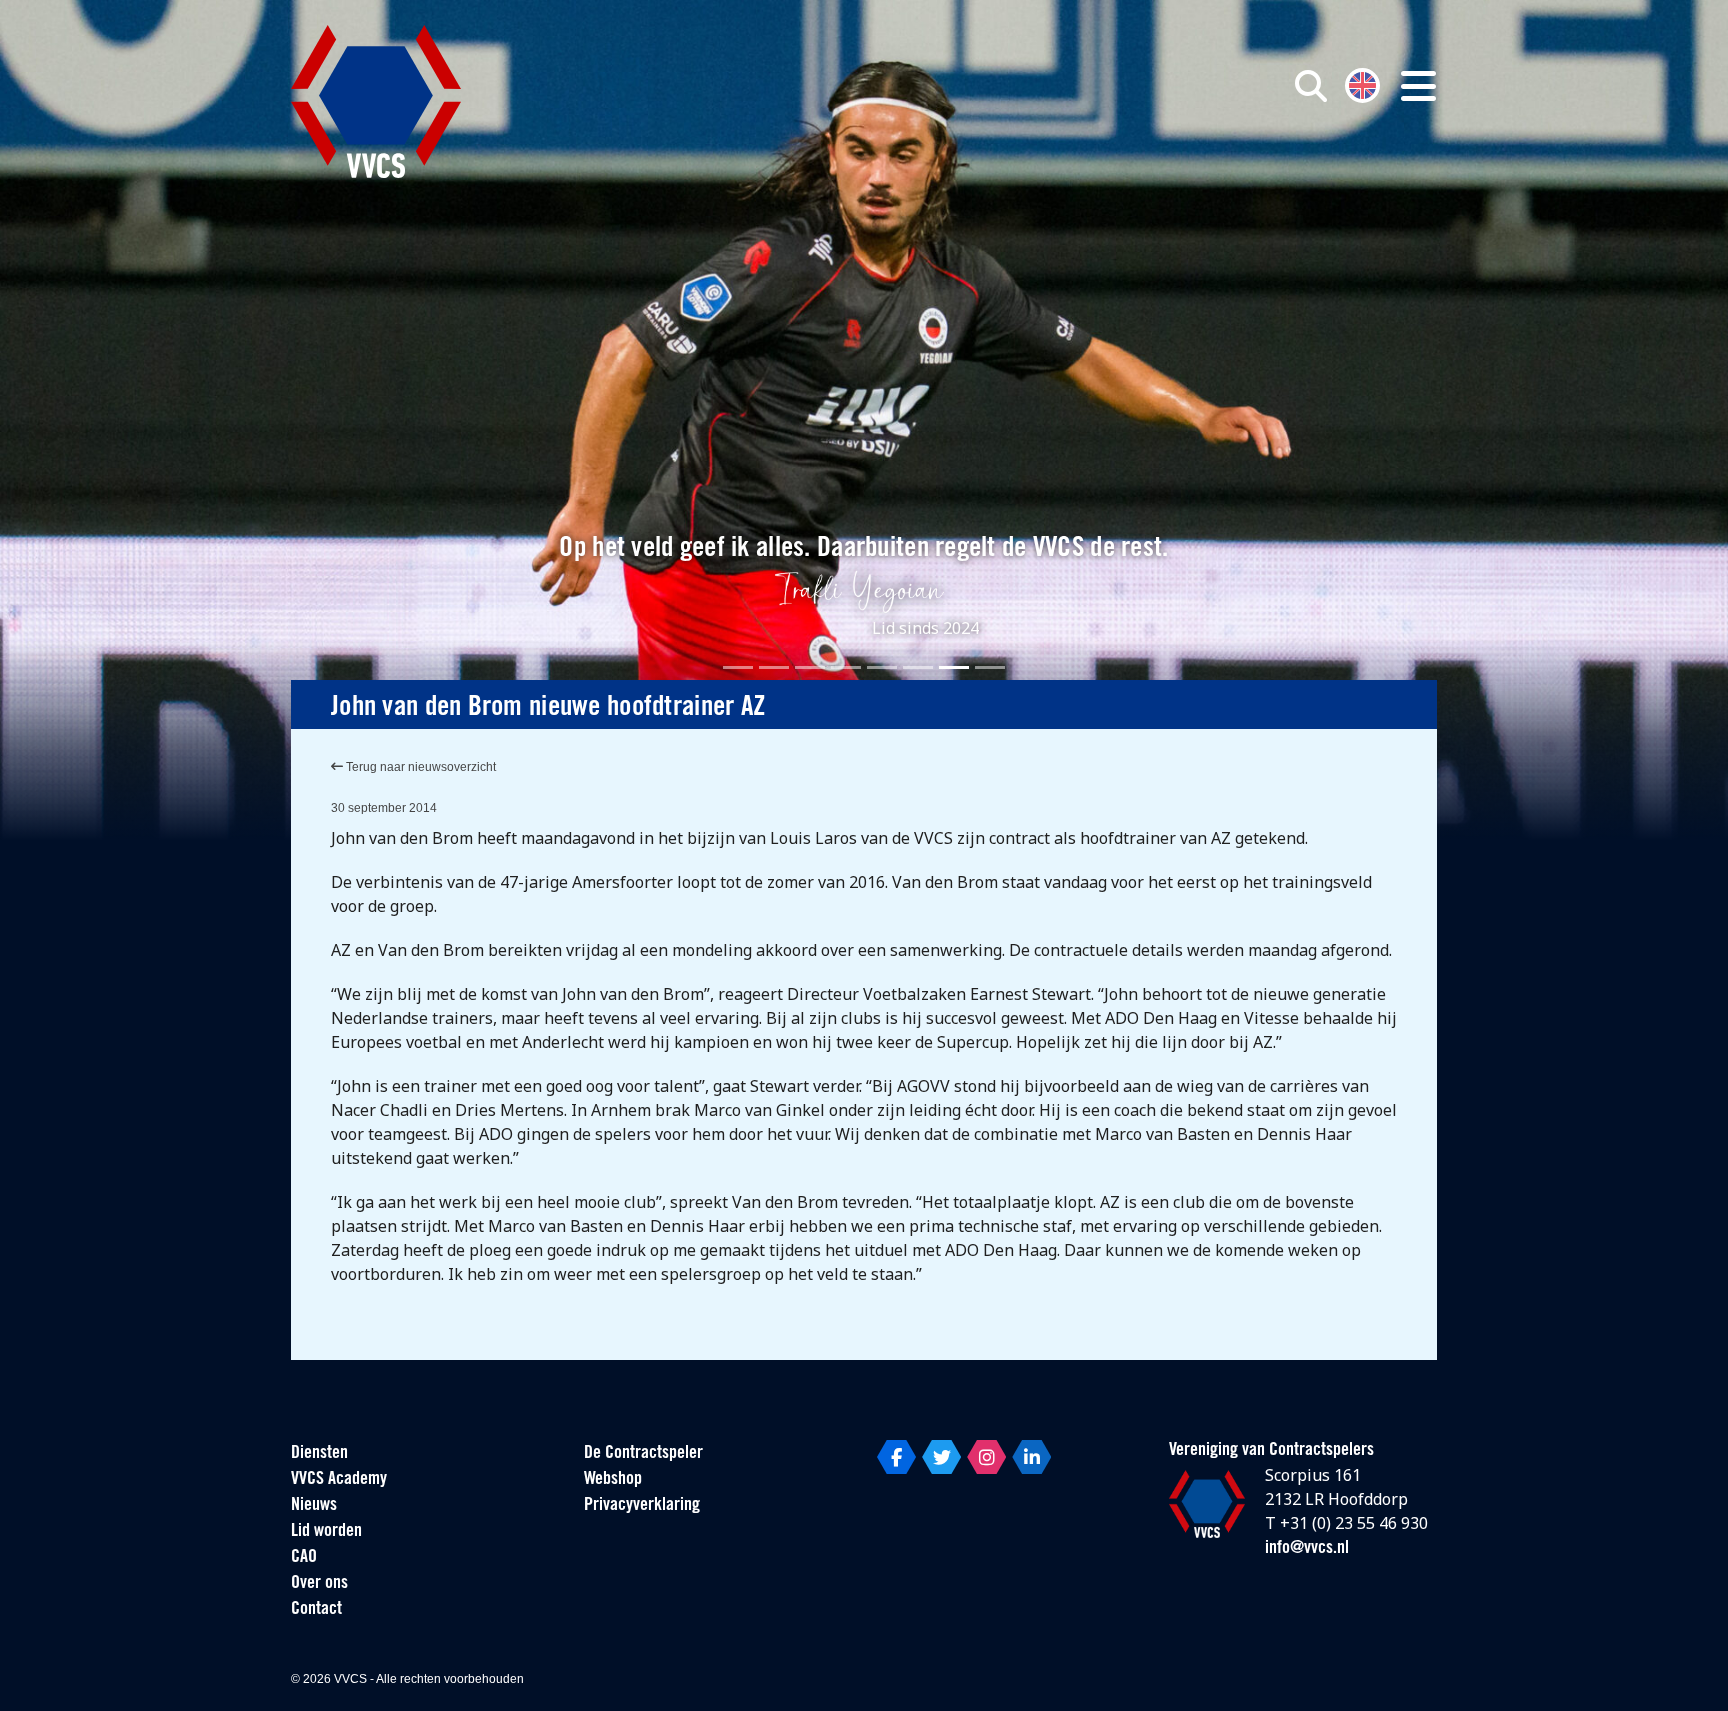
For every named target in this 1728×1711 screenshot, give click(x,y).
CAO (304, 1558)
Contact (316, 1610)
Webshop (613, 1480)
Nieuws (314, 1506)
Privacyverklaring (642, 1506)
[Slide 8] (990, 667)
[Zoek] (1311, 86)
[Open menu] (1418, 86)
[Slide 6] (918, 667)
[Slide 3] (810, 667)
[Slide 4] (846, 667)
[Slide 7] (954, 667)
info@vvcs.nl (1307, 1549)
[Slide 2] (774, 667)
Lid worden (326, 1532)
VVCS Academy (339, 1480)
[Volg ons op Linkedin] (1031, 1457)
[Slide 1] (738, 667)
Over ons (319, 1584)
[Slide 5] (882, 667)
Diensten (319, 1454)
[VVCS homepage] (376, 101)
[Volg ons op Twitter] (941, 1457)
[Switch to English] (1362, 83)
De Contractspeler (643, 1454)
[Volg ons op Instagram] (986, 1457)
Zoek (1082, 177)
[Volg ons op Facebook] (896, 1457)
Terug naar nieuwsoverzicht (419, 767)
